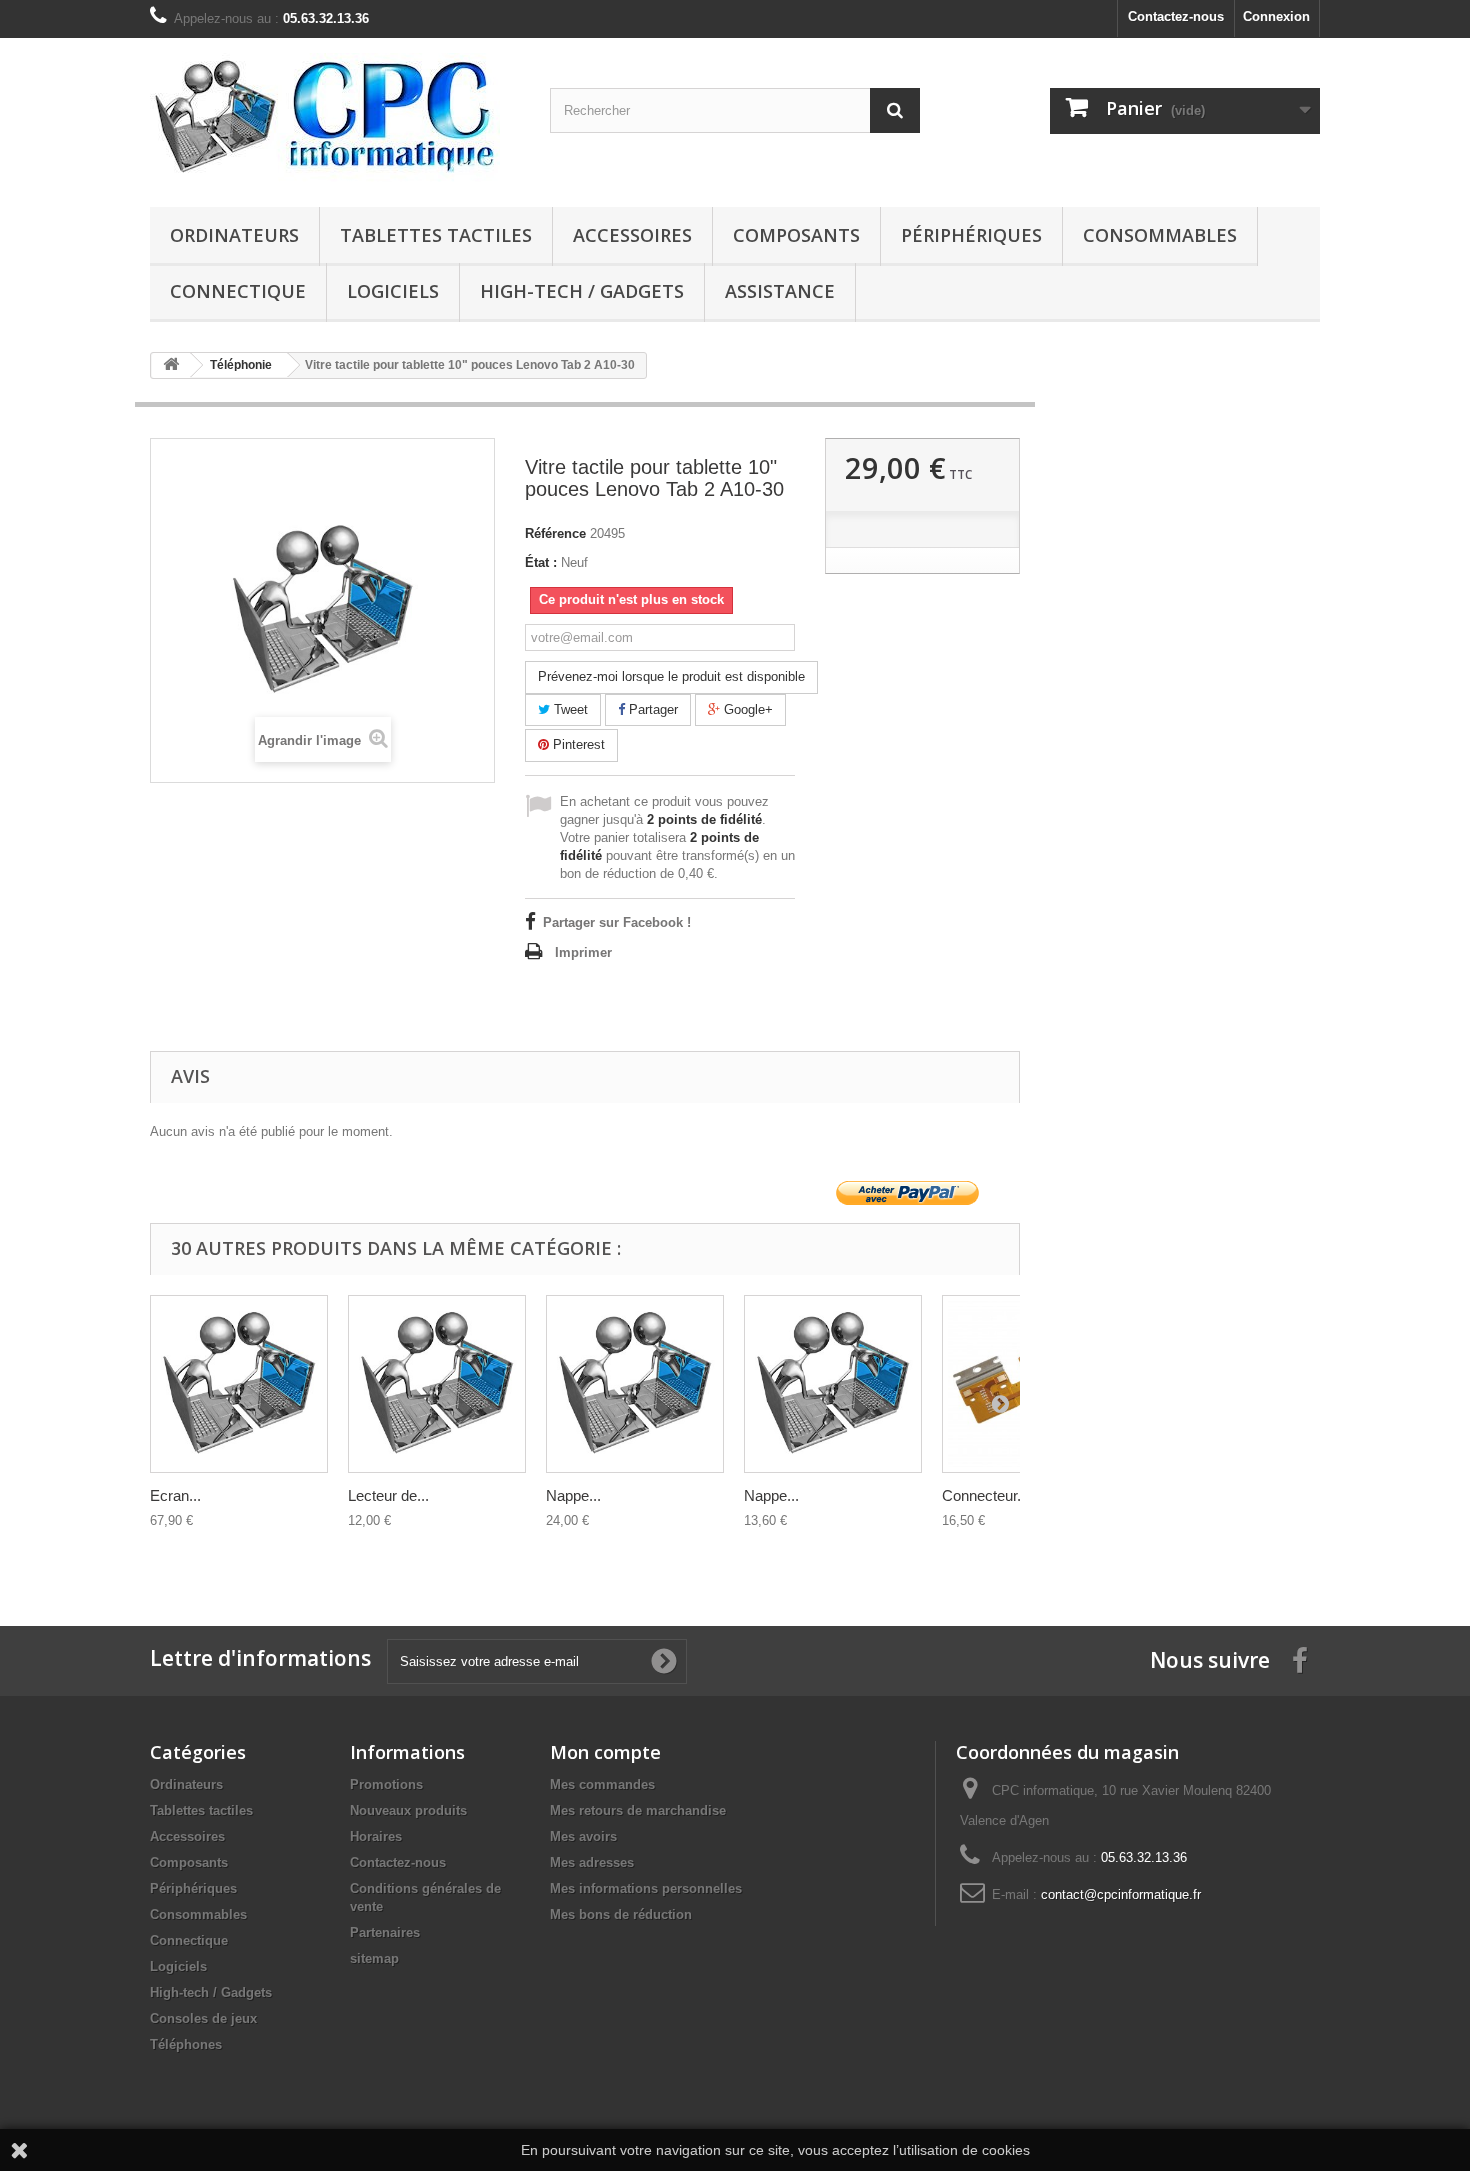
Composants (796, 235)
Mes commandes (602, 1784)
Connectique (238, 291)
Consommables (1160, 235)
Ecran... (175, 1495)
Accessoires (632, 235)
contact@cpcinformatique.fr (1121, 1894)
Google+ (746, 709)
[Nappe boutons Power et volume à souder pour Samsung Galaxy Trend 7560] (833, 1384)
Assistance (780, 291)
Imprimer (583, 952)
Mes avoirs (583, 1836)
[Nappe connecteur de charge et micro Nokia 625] (635, 1384)
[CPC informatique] (335, 117)
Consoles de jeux (203, 2018)
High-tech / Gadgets (582, 291)
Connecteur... (985, 1495)
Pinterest (577, 744)
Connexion (1276, 16)
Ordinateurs (234, 235)
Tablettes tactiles (436, 235)
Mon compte (605, 1752)
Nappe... (573, 1495)
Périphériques (971, 235)
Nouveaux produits (408, 1810)
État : (541, 562)
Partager (651, 709)
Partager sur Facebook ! (617, 922)
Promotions (386, 1784)
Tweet (569, 709)
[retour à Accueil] (171, 365)
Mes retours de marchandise (638, 1810)
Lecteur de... (388, 1495)
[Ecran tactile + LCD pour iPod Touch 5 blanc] (239, 1384)
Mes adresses (592, 1862)
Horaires (376, 1836)
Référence (555, 533)
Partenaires (385, 1932)
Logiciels (393, 291)
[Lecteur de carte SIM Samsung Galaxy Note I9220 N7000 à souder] (437, 1384)
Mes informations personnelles (646, 1888)
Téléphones (186, 2044)
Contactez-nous (1176, 16)
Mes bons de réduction (621, 1914)
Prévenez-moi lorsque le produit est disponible (671, 676)
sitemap (374, 1958)
